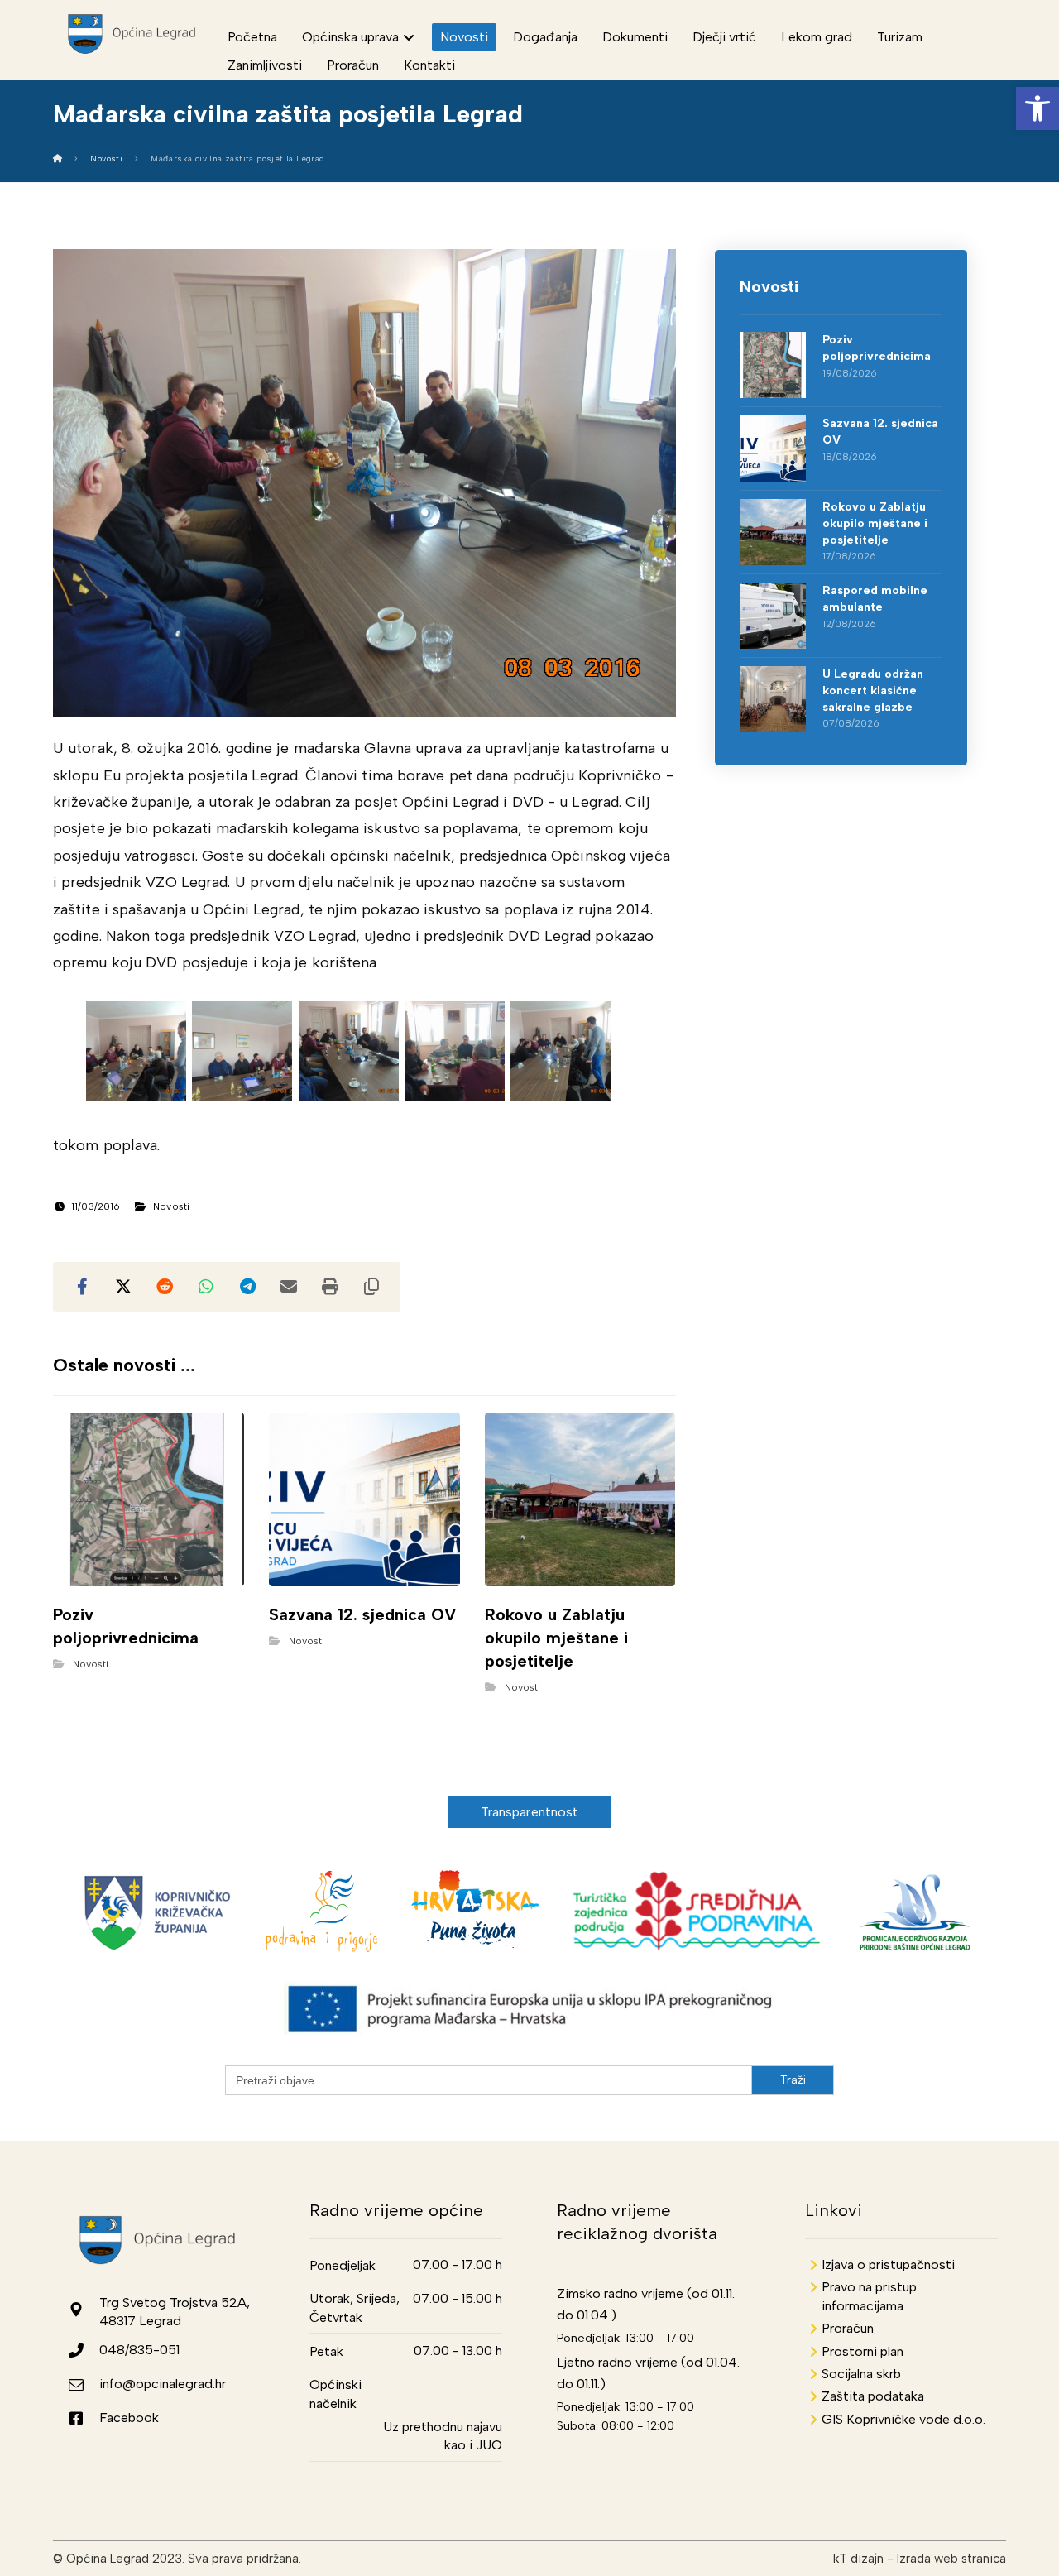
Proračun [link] (848, 2328)
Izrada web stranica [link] (951, 2559)
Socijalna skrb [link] (861, 2374)
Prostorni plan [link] (863, 2351)
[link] (1037, 108)
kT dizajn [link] (858, 2559)
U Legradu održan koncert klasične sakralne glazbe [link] (873, 690)
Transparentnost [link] (530, 1812)
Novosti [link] (171, 1206)
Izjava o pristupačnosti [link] (888, 2264)
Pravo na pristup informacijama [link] (869, 2296)
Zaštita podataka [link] (873, 2396)
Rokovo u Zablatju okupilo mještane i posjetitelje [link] (875, 523)
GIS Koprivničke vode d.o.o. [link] (903, 2419)
